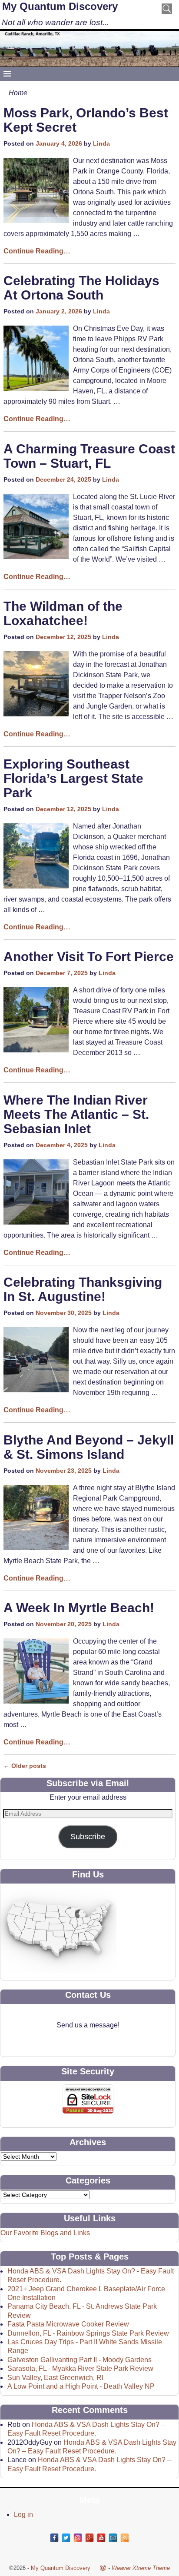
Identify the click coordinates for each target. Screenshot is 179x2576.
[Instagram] (78, 2538)
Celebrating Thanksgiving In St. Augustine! (83, 1289)
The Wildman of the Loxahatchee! (63, 613)
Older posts (25, 1766)
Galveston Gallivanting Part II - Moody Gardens (80, 2360)
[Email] (113, 2538)
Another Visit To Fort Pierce (89, 957)
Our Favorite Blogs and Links (45, 2233)
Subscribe (88, 1837)
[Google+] (89, 2538)
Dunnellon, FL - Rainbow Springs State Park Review (88, 2333)
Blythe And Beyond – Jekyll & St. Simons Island (89, 1447)
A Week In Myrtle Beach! (79, 1608)
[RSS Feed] (125, 2538)
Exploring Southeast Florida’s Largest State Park (73, 778)
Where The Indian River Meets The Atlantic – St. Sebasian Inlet (76, 1114)
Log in (23, 2514)
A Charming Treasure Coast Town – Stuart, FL (89, 456)
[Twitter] (66, 2538)
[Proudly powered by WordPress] (103, 2568)
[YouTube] (101, 2538)
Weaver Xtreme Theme (141, 2568)
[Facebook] (54, 2538)
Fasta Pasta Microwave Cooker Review (68, 2324)
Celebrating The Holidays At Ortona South (81, 288)
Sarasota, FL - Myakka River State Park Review (80, 2368)
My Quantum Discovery (60, 6)
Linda (101, 143)
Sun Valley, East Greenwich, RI (55, 2378)
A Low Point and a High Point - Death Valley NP (81, 2386)
